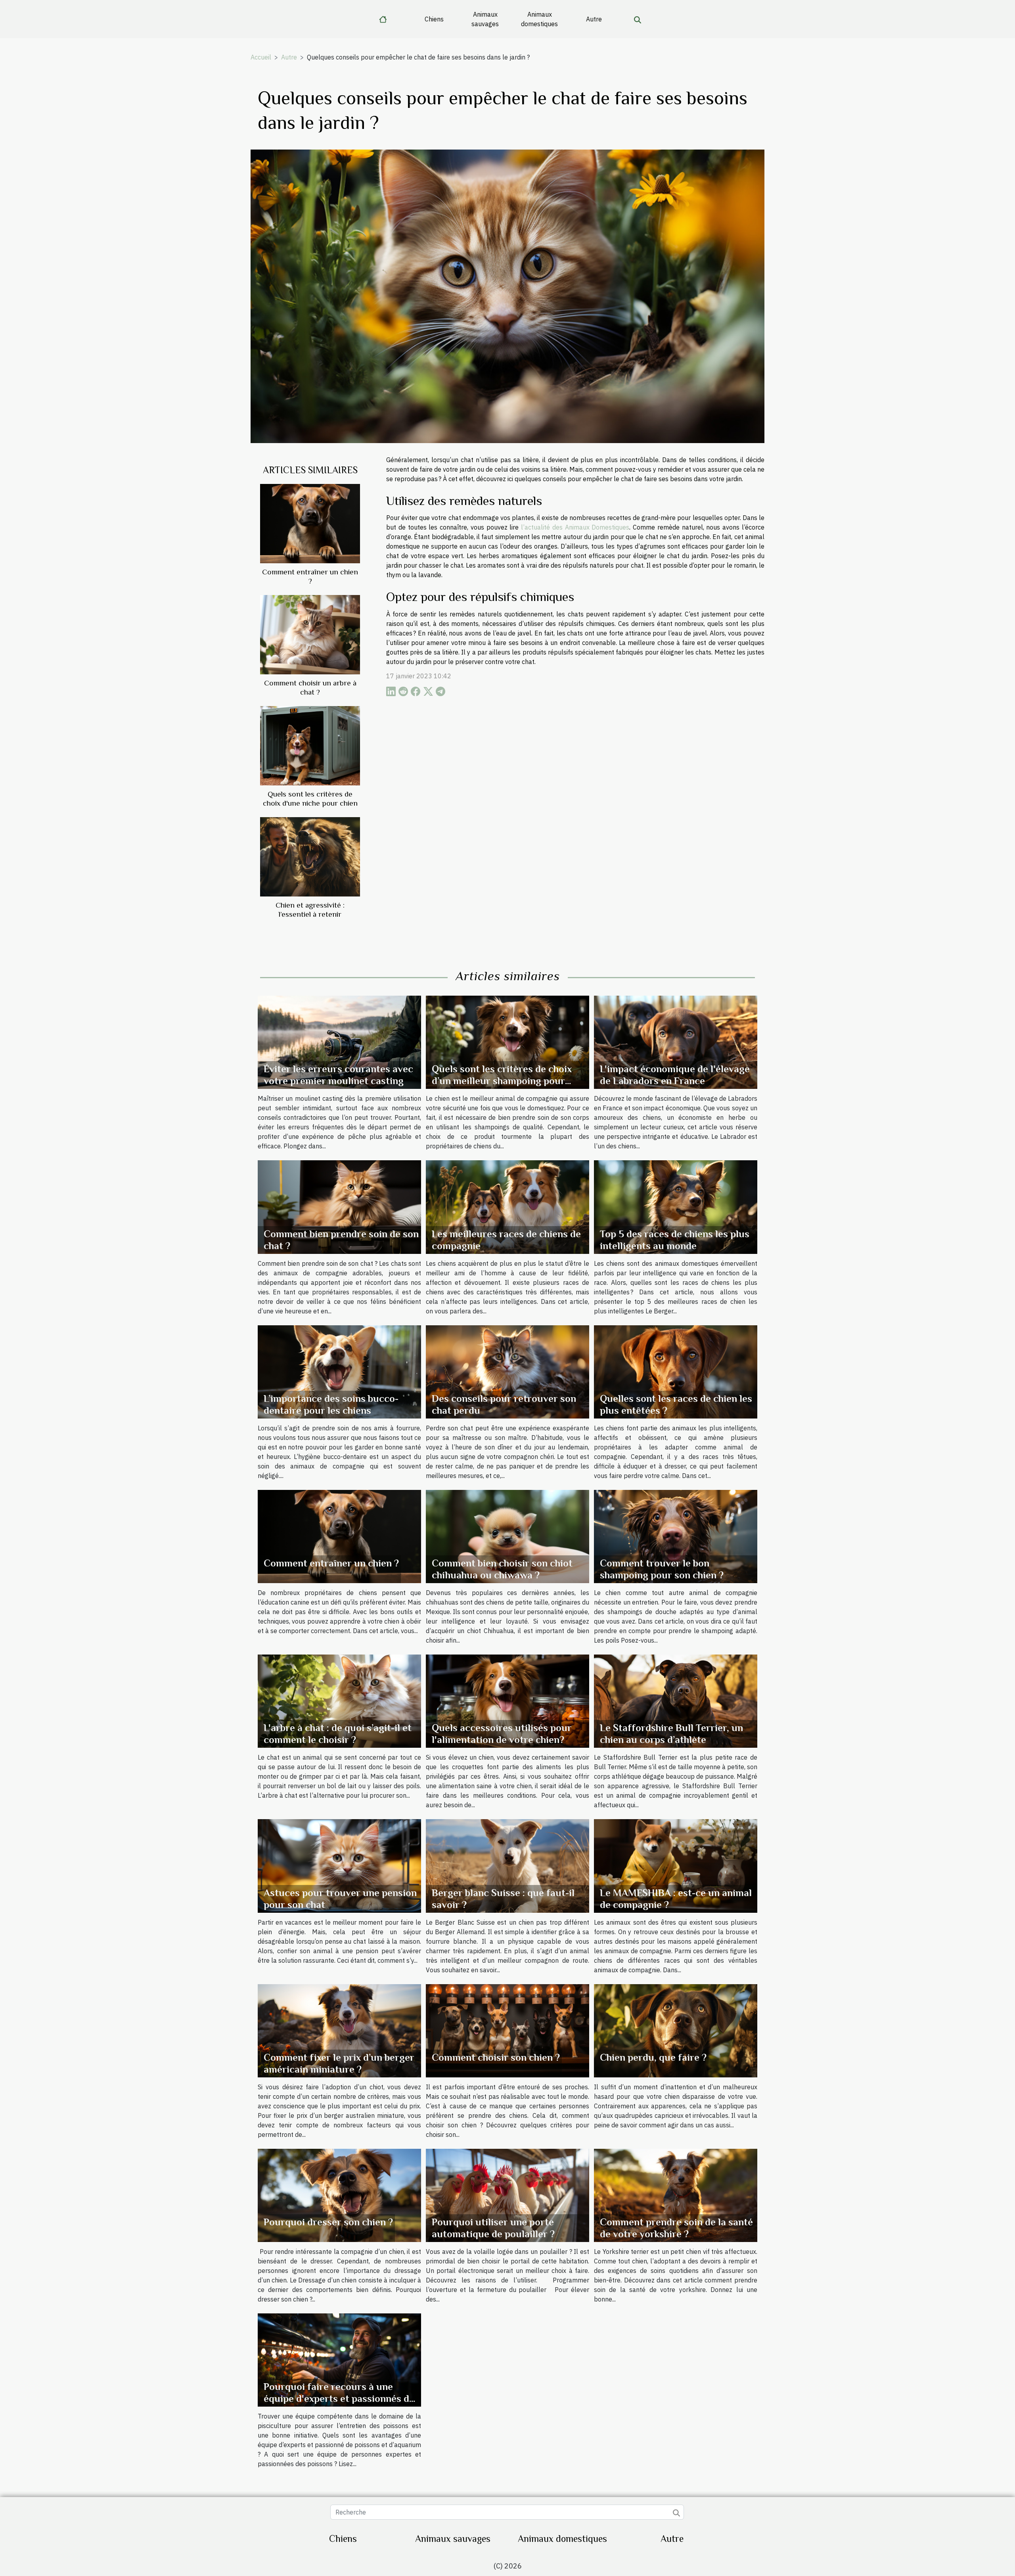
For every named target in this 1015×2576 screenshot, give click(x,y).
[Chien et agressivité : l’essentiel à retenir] (310, 856)
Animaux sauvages (485, 19)
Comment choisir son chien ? (496, 2057)
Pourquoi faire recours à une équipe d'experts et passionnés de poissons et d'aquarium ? (339, 2398)
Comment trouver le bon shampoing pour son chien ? (662, 1569)
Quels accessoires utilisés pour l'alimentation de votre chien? (502, 1734)
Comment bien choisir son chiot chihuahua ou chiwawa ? (502, 1569)
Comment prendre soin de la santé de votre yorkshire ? (676, 2228)
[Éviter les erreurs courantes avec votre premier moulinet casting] (339, 1042)
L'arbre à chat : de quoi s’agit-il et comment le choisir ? (338, 1734)
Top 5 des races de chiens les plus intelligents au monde (675, 1240)
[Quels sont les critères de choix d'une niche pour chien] (310, 745)
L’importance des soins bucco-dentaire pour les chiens (331, 1404)
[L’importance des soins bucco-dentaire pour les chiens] (339, 1371)
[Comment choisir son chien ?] (507, 2030)
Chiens (434, 19)
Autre (594, 19)
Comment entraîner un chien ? (331, 1563)
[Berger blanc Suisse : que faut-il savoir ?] (507, 1865)
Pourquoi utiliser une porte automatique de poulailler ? (493, 2228)
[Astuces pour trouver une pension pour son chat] (339, 1865)
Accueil (261, 57)
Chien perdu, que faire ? (653, 2057)
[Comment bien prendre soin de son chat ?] (339, 1206)
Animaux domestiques (539, 19)
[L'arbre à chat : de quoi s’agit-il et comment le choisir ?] (339, 1701)
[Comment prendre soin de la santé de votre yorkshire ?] (676, 2195)
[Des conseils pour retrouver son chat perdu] (507, 1371)
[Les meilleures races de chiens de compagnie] (507, 1206)
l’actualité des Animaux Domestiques (575, 527)
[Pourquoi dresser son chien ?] (339, 2195)
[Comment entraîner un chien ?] (310, 523)
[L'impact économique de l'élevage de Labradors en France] (676, 1042)
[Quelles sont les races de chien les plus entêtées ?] (676, 1371)
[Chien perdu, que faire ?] (676, 2030)
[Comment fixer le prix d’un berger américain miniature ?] (339, 2030)
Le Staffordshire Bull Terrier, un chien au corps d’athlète (671, 1734)
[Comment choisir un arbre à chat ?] (310, 634)
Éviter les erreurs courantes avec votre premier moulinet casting (338, 1075)
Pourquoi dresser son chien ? (328, 2222)
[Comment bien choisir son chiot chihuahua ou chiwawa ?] (507, 1536)
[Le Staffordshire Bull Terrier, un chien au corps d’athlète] (676, 1701)
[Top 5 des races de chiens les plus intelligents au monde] (676, 1206)
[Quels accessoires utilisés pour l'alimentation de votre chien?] (507, 1701)
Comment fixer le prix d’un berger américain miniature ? (339, 2063)
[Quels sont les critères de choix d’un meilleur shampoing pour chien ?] (507, 1042)
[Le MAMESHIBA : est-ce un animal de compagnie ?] (676, 1865)
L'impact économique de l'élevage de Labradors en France (675, 1075)
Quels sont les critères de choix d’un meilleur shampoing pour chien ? (502, 1081)
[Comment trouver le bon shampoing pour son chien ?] (676, 1536)
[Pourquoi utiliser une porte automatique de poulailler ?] (507, 2195)
